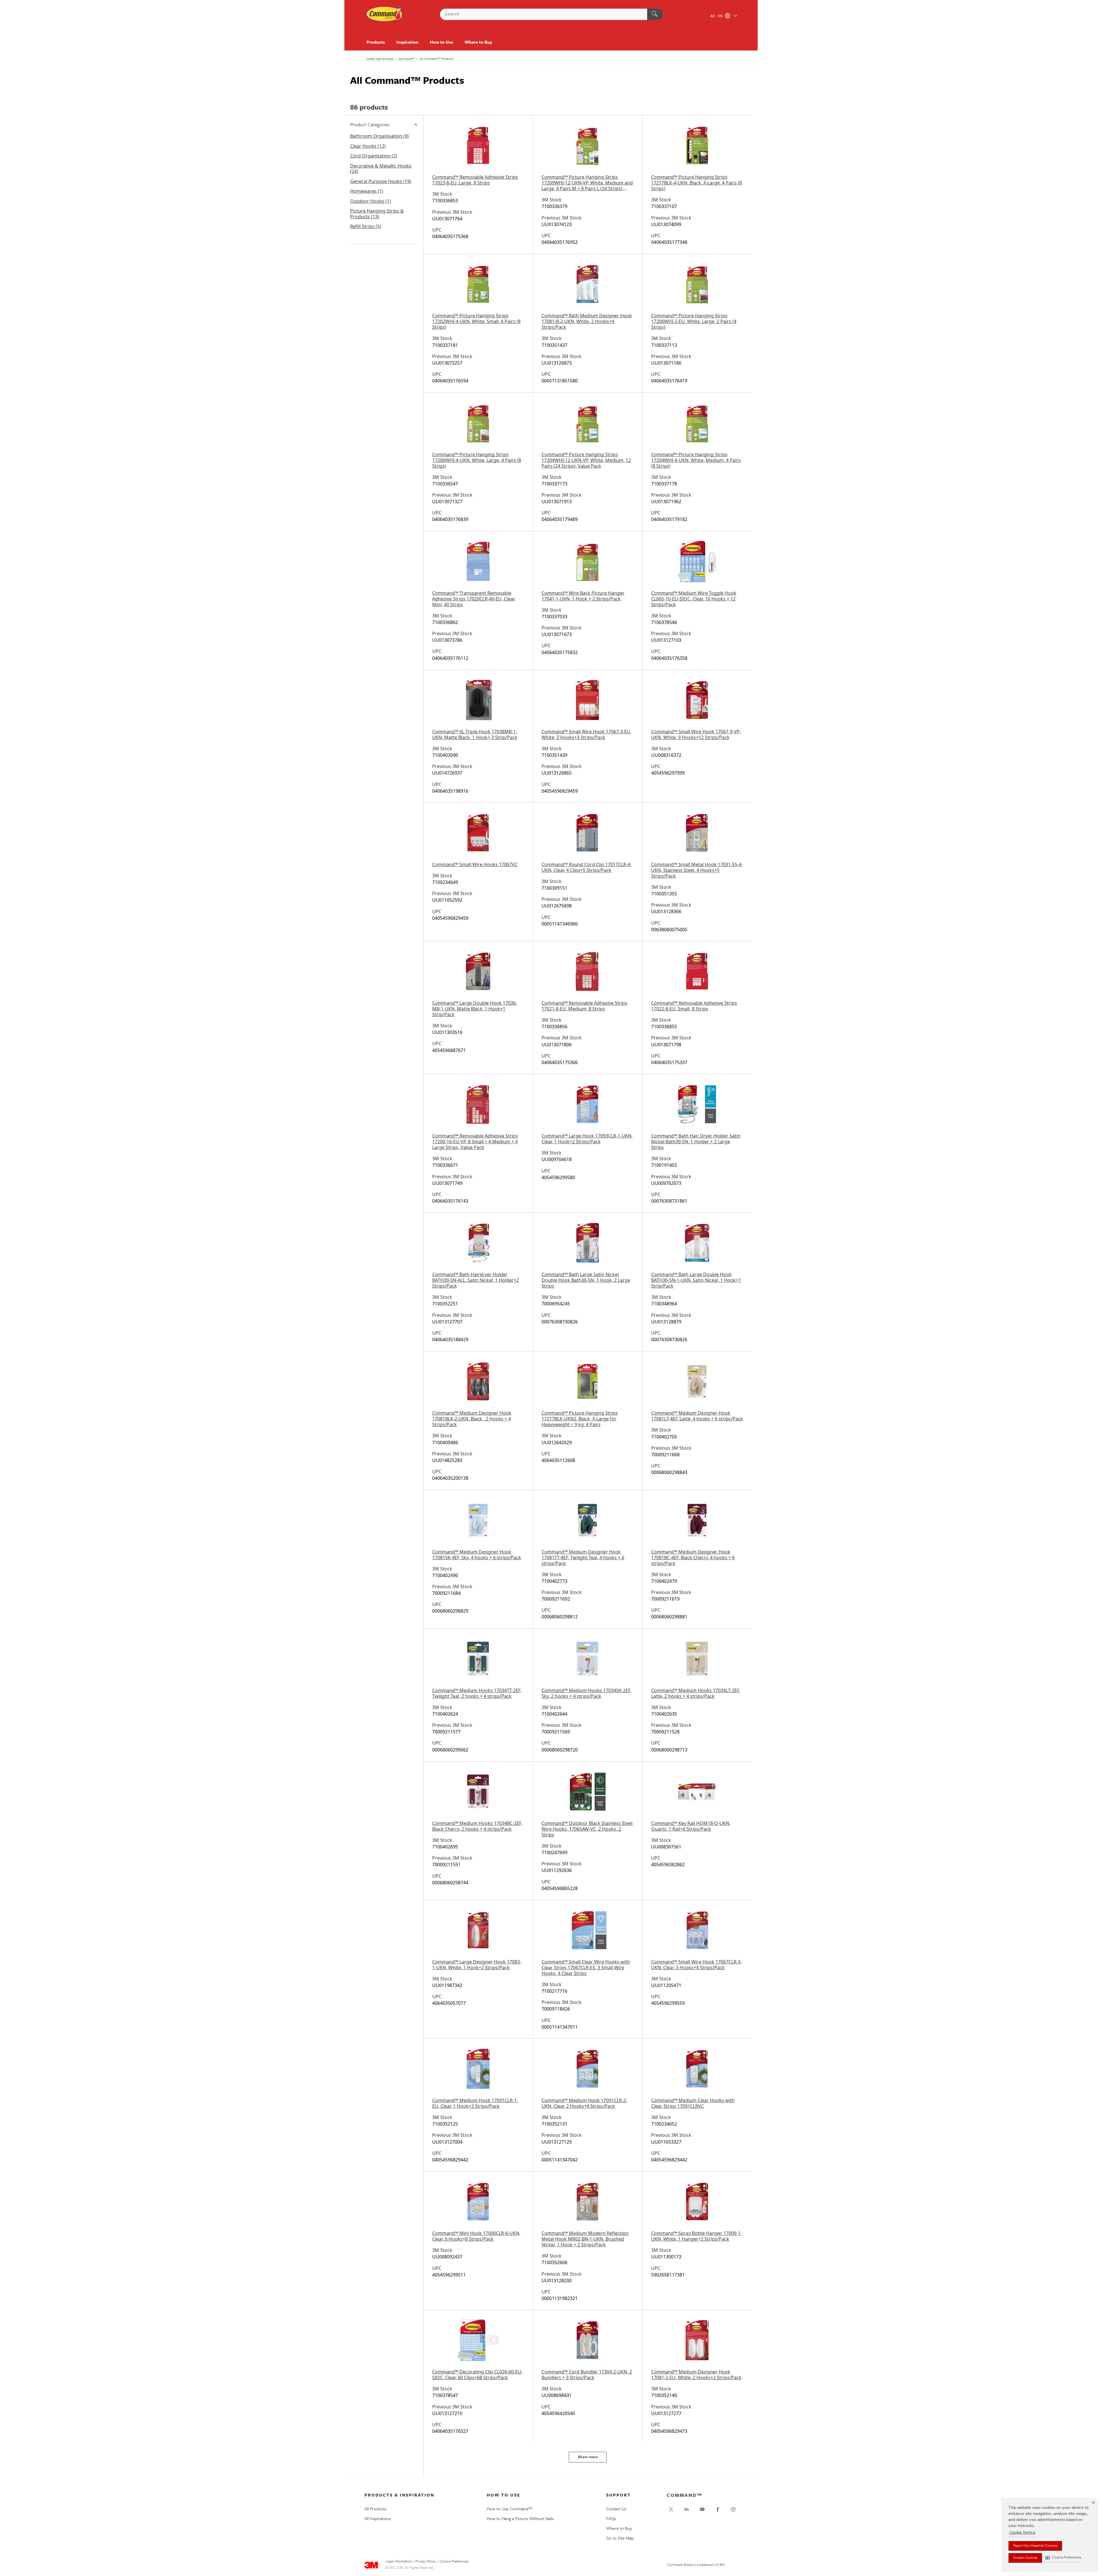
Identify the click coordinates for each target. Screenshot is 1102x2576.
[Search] (655, 14)
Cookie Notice (1022, 2533)
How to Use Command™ (510, 2509)
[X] (671, 2509)
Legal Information (399, 2562)
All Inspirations (378, 2518)
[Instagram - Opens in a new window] (733, 2509)
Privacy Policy (426, 2562)
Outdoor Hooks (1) (370, 201)
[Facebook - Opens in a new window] (718, 2509)
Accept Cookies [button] (1025, 2558)
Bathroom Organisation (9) (379, 136)
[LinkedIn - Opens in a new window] (686, 2509)
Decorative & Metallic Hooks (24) (381, 169)
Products (376, 42)
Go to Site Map (620, 2538)
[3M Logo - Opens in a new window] (385, 14)
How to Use (442, 42)
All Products (375, 2509)
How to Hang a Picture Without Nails (520, 2518)
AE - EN (717, 16)
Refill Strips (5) (366, 226)
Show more (588, 2457)
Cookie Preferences (454, 2562)
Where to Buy (478, 42)
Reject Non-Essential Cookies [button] (1035, 2546)
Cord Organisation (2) (374, 156)
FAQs (611, 2518)
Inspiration (407, 42)
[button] (1063, 2558)
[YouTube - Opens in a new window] (702, 2509)
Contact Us (616, 2509)
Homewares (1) (367, 191)
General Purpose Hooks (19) (381, 181)
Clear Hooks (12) (368, 146)
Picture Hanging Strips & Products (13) (377, 214)
